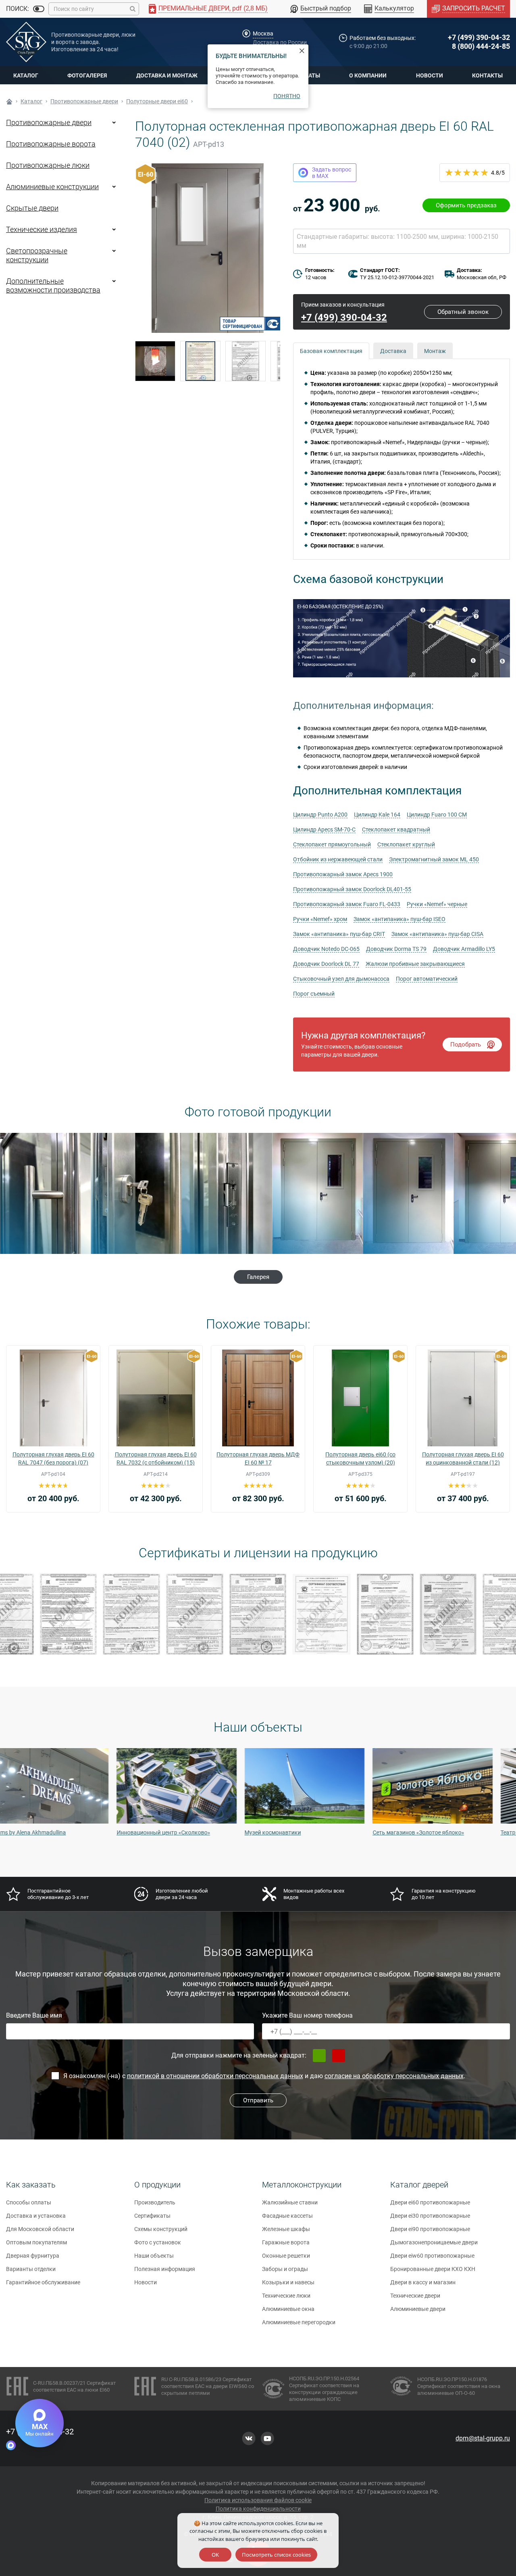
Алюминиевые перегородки (299, 2322)
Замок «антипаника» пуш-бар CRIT (339, 934)
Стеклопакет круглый (406, 844)
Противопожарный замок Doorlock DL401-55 (352, 889)
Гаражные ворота (286, 2242)
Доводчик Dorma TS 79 (396, 949)
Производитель (155, 2202)
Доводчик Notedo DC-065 (326, 949)
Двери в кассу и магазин (423, 2282)
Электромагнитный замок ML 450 (434, 859)
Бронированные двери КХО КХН (433, 2269)
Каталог (26, 75)
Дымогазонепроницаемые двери (434, 2242)
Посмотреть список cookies (276, 2555)
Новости (430, 75)
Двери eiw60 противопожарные (432, 2256)
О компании (368, 75)
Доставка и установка (36, 2216)
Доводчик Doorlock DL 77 (326, 964)
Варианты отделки (31, 2269)
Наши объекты (154, 2256)
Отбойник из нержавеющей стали (338, 859)
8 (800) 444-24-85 (481, 46)
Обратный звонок (463, 312)
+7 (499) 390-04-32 (479, 37)
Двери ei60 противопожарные (430, 2202)
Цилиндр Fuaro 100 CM (437, 815)
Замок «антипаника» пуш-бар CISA (437, 934)
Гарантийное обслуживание (43, 2282)
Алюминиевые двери (418, 2309)
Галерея (258, 1277)
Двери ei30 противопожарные (430, 2216)
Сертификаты (152, 2216)
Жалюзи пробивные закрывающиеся (415, 964)
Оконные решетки (286, 2256)
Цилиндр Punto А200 (320, 815)
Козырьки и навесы (288, 2282)
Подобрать (466, 1045)
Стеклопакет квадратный (396, 829)
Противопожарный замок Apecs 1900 (343, 874)
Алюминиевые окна (288, 2309)
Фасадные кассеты (287, 2216)
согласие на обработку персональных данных (394, 2076)
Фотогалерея (87, 75)
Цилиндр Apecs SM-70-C (324, 829)
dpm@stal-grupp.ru (483, 2438)
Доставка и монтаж (167, 75)
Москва (263, 33)
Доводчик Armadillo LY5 (464, 949)
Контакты (487, 75)
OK (215, 2555)
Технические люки (286, 2296)
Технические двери (415, 2296)
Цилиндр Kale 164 (377, 815)
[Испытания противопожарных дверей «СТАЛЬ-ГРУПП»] (155, 361)
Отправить (258, 2100)
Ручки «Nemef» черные (437, 904)
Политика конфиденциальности (258, 2509)
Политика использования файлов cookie (258, 2500)
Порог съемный (314, 994)
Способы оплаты (29, 2202)
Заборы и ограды (285, 2269)
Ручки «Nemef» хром (320, 919)
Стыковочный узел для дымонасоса (341, 979)
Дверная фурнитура (33, 2256)
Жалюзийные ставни (290, 2202)
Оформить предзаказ (466, 205)
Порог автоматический (427, 979)
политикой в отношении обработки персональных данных (215, 2076)
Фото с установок (158, 2242)
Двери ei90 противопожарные (430, 2229)
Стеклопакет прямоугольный (332, 844)
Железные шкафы (286, 2229)
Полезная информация (165, 2269)
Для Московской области (40, 2229)
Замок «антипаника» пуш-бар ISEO (399, 919)
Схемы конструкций (161, 2229)
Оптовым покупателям (36, 2242)
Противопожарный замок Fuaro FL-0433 (347, 904)
